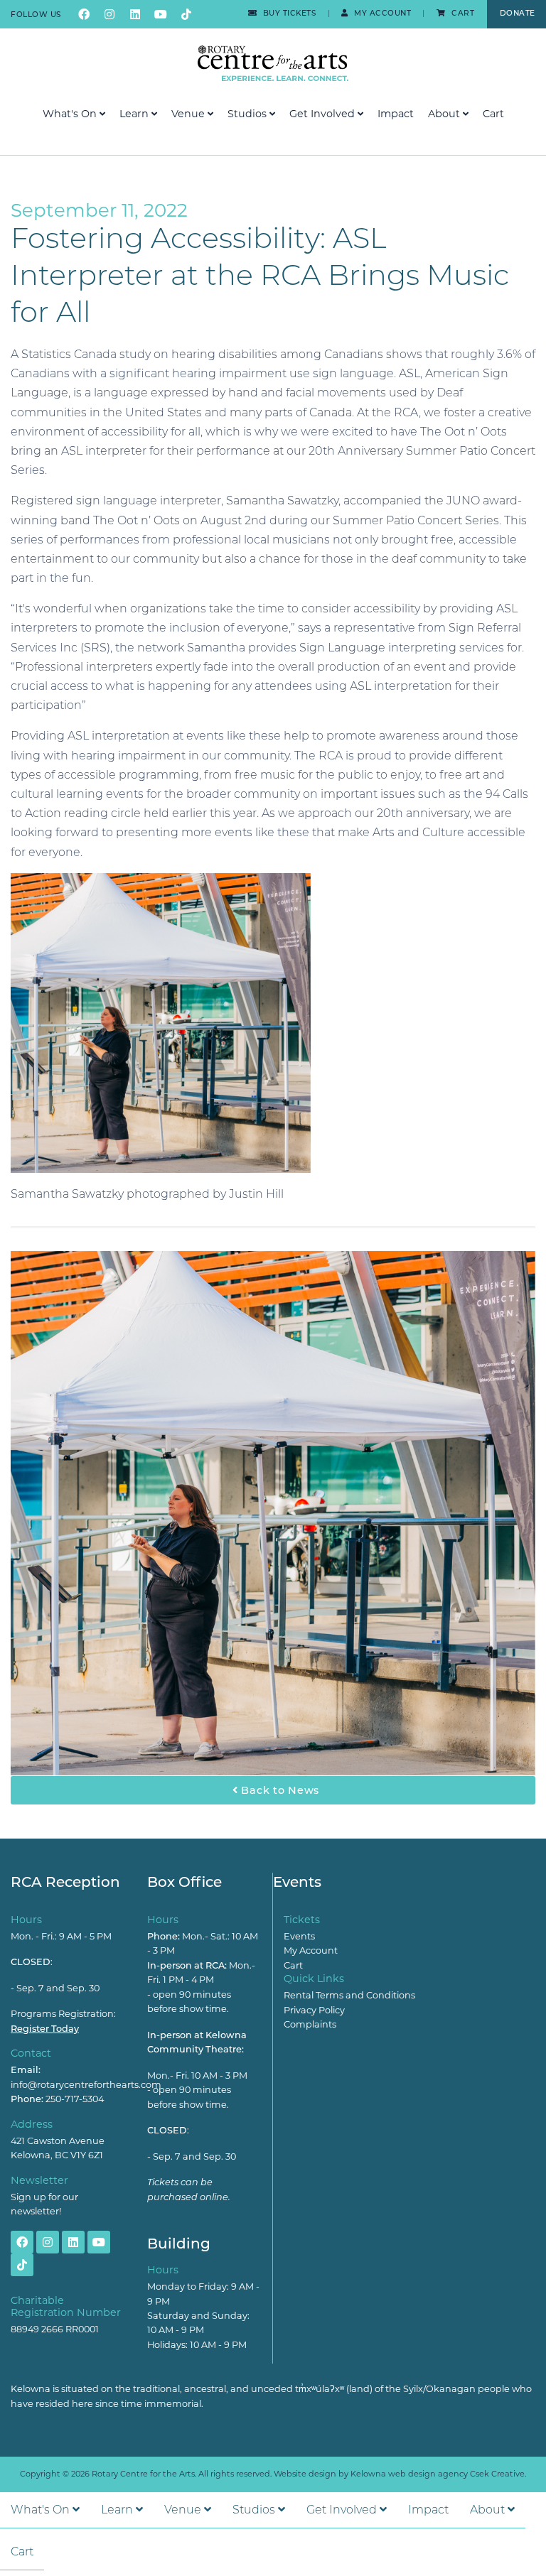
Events (299, 1936)
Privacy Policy (314, 2010)
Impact (396, 114)
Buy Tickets (288, 13)
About (445, 114)
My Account (381, 13)
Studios (248, 114)
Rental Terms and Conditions (349, 1995)
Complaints (310, 2024)
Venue (189, 114)
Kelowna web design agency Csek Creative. (438, 2474)
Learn (135, 114)
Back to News (279, 1790)
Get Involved (323, 114)
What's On (71, 114)
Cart (462, 13)
